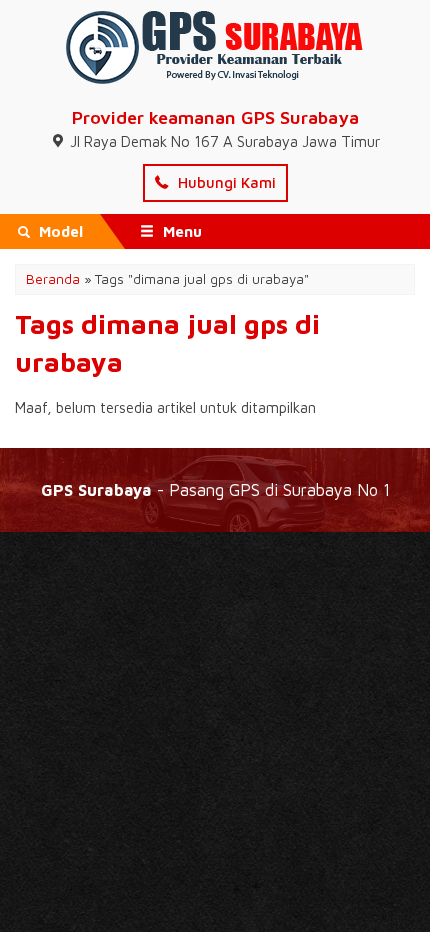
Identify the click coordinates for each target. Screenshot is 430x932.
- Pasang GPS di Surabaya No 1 (215, 489)
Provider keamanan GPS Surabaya (215, 117)
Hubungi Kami (225, 182)
